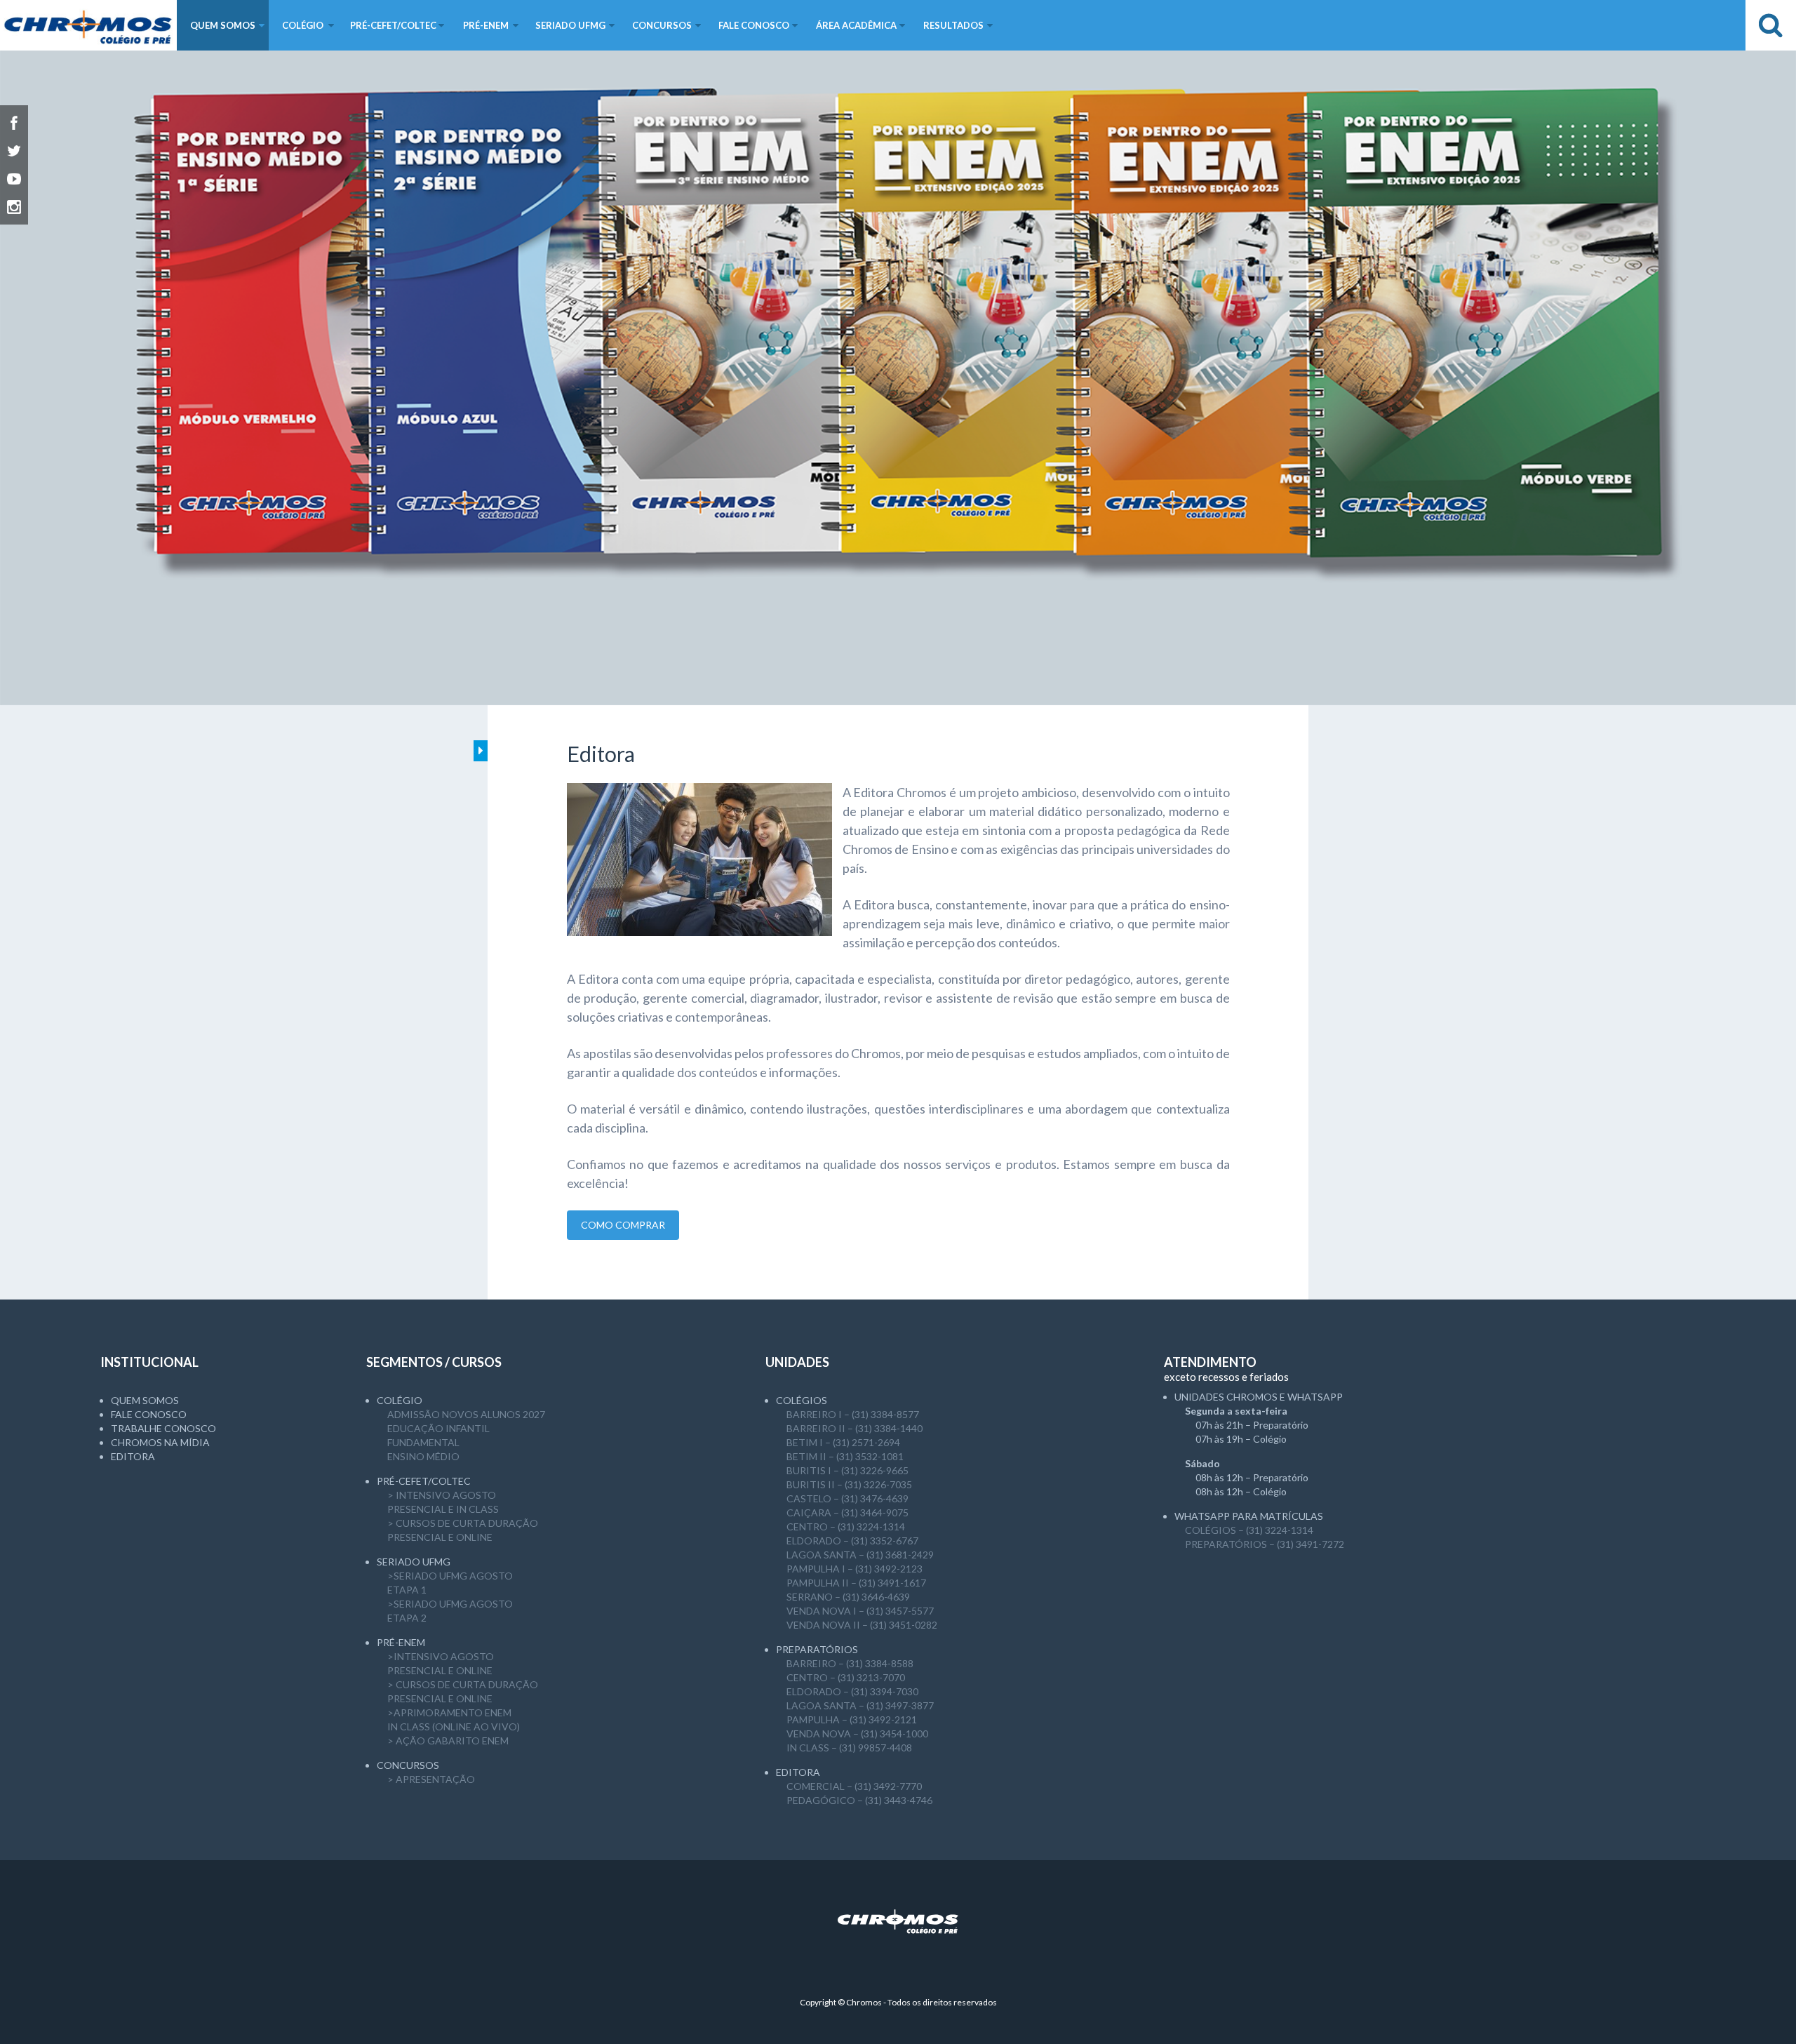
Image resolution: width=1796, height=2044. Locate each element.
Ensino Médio (423, 1456)
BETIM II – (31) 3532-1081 (845, 1456)
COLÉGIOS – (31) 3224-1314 (1249, 1530)
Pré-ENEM (401, 1642)
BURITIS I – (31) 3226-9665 (847, 1470)
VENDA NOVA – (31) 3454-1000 (857, 1734)
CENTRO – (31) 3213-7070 (846, 1677)
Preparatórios (817, 1649)
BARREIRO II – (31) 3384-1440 (855, 1428)
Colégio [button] (303, 25)
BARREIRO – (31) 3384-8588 (850, 1663)
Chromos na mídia (160, 1442)
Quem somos (145, 1400)
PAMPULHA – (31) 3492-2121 (852, 1719)
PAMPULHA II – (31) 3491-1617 (856, 1583)
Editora (133, 1456)
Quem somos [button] (223, 25)
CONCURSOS (408, 1765)
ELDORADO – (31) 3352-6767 (852, 1541)
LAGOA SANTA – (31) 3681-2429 (860, 1555)
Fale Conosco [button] (754, 25)
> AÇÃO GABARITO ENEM (448, 1741)
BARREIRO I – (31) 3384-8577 (853, 1414)
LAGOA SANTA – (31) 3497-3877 (860, 1705)
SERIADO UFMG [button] (570, 25)
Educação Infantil (438, 1428)
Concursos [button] (662, 25)
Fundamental (423, 1442)
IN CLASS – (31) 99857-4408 (849, 1748)
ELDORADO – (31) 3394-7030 (852, 1691)
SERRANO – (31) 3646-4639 (848, 1597)
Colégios (802, 1400)
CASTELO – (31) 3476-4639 (847, 1498)
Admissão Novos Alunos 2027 (466, 1414)
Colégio (400, 1400)
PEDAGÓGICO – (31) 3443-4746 (859, 1800)
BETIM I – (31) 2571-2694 (843, 1442)
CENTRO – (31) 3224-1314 (846, 1527)
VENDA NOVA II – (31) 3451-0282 (862, 1625)
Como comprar (623, 1225)
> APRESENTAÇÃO (431, 1779)
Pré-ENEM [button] (486, 25)
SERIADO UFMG (414, 1562)
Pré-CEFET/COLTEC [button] (393, 25)
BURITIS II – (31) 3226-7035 (849, 1484)
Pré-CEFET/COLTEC (424, 1481)
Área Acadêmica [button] (856, 25)
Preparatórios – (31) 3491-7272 (1265, 1544)
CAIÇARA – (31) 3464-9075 (847, 1512)
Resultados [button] (953, 25)
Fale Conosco (149, 1414)
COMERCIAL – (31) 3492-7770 (854, 1786)
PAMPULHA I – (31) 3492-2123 (855, 1569)
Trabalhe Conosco (163, 1428)
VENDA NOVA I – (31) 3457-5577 (860, 1611)
